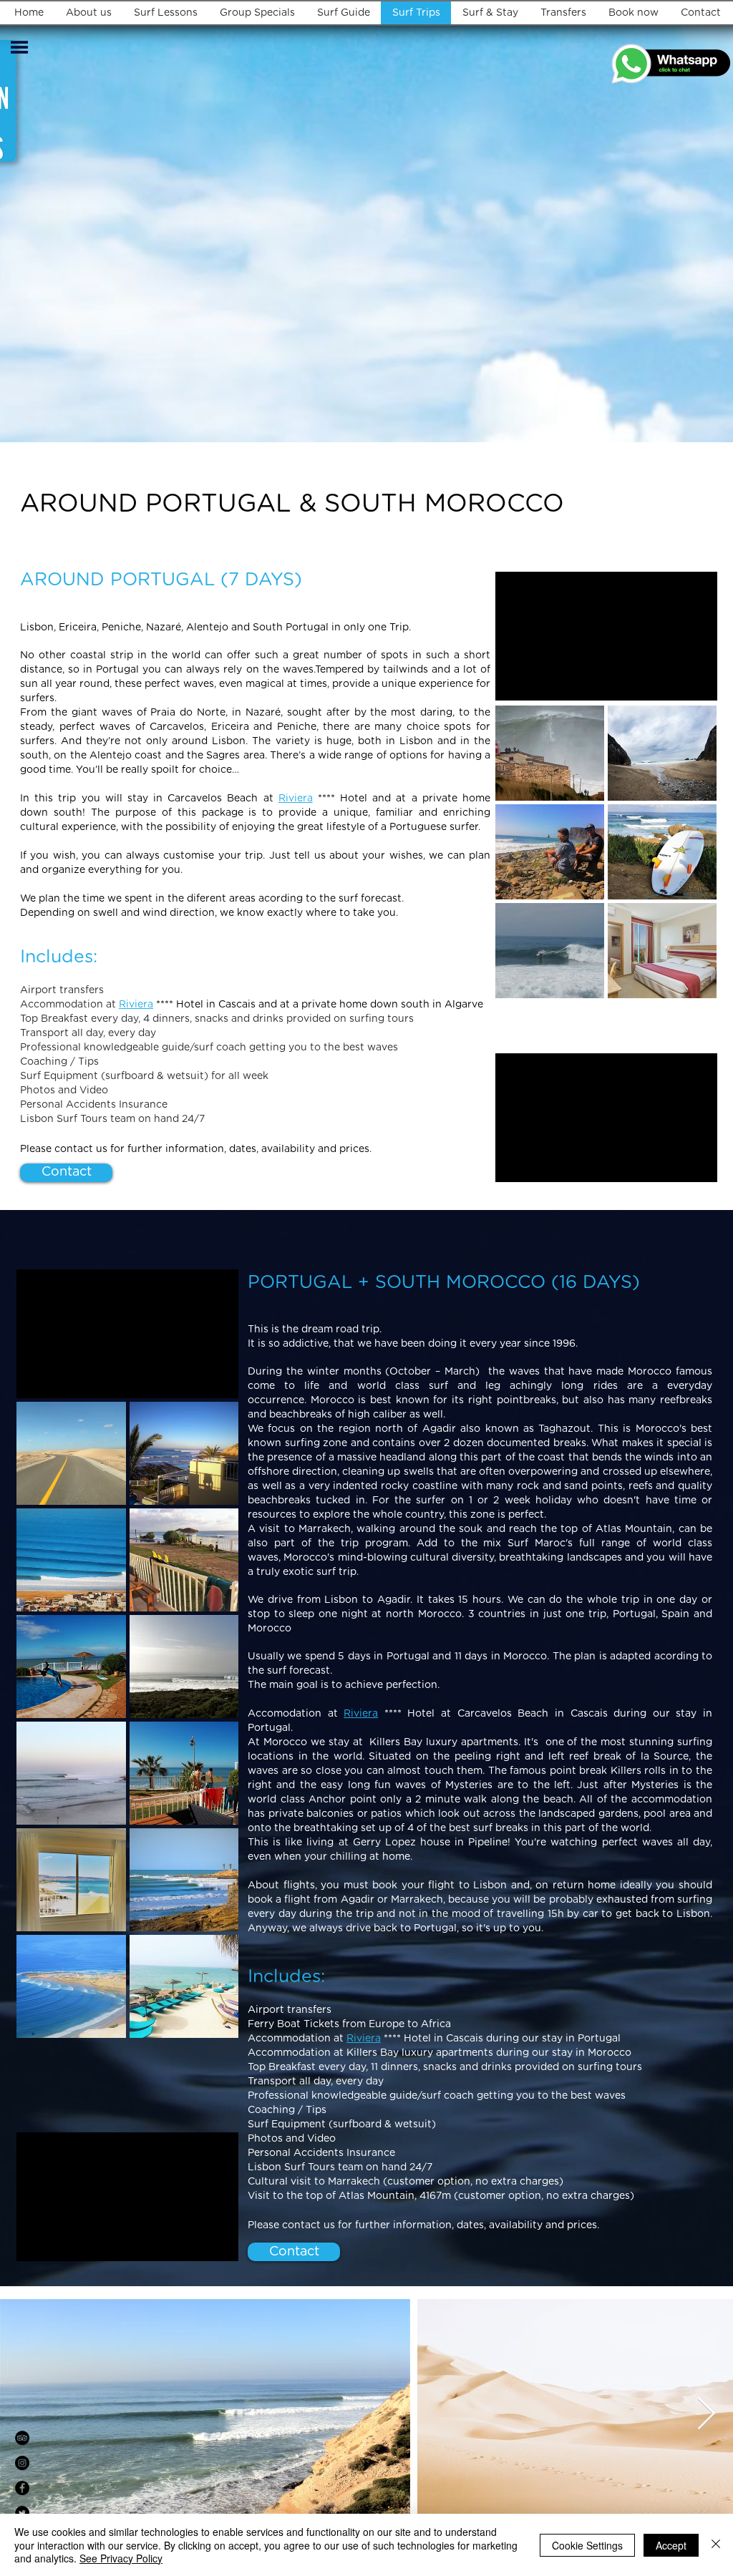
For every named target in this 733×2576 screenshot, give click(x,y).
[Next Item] (706, 2415)
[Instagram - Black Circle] (22, 2463)
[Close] (716, 2545)
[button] (19, 47)
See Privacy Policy (121, 2558)
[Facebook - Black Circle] (22, 2488)
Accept (671, 2545)
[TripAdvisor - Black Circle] (22, 2438)
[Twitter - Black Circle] (22, 2513)
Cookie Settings (587, 2545)
